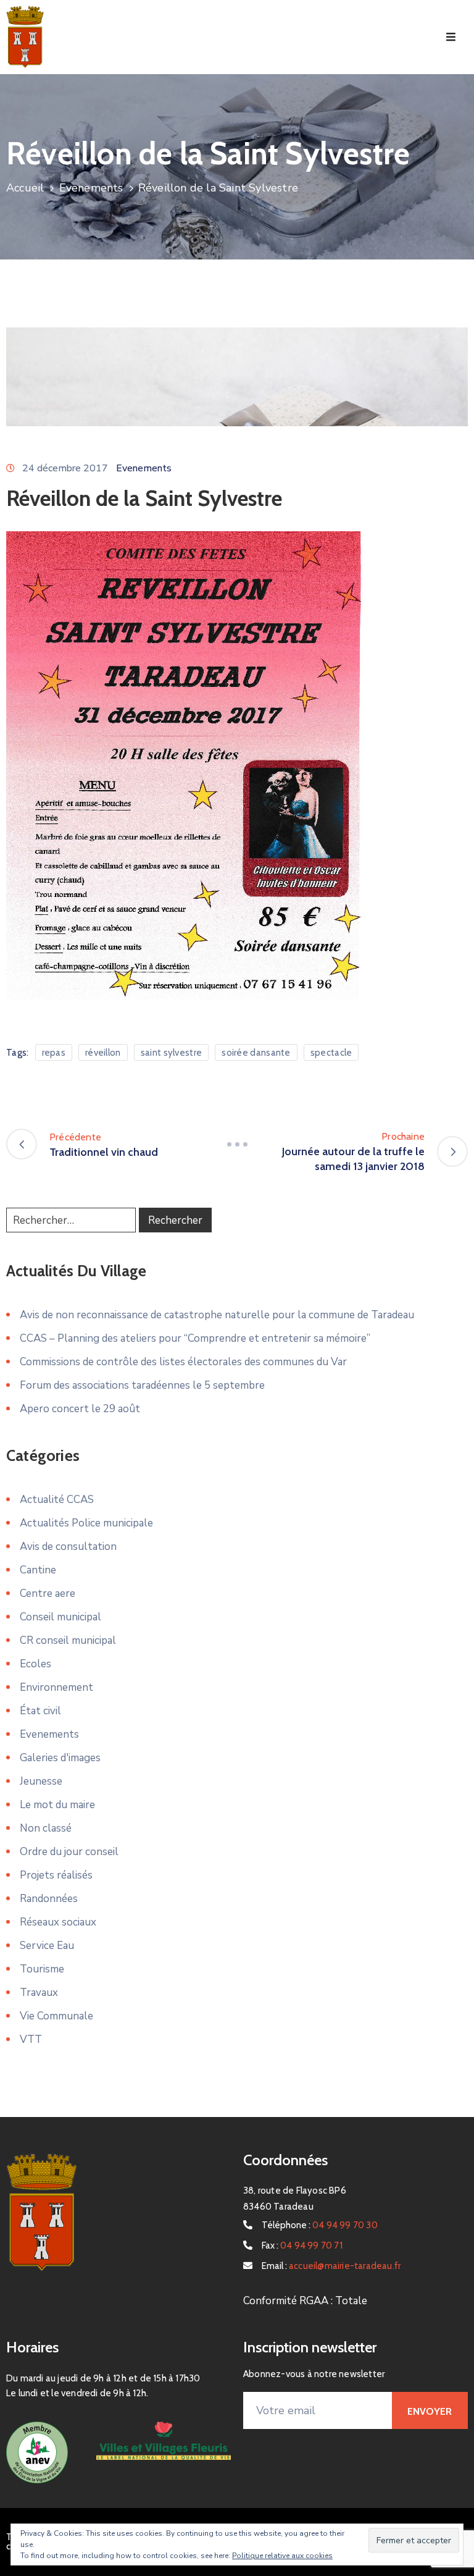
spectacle (331, 1053)
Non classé (46, 1828)
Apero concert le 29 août (80, 1409)
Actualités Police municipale (86, 1523)
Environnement (56, 1687)
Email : (331, 2266)
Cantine (38, 1570)
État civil (40, 1711)
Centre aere (48, 1593)
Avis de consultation (68, 1547)
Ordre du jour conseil (69, 1852)
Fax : (302, 2246)
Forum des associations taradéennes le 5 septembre (142, 1385)
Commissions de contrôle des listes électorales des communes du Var (183, 1362)
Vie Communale (56, 2016)
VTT (31, 2039)
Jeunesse (41, 1781)
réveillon (103, 1053)
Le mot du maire (57, 1805)
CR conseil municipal (68, 1640)
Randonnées (49, 1899)
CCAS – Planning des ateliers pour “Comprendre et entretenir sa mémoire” (195, 1338)
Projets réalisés (56, 1875)
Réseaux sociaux (58, 1922)
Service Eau (47, 1946)
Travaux (39, 1993)
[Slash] (237, 1144)
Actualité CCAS (57, 1500)
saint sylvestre (172, 1053)
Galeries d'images (60, 1758)
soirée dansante (256, 1053)
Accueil (25, 188)
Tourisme (42, 1969)
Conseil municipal (60, 1617)
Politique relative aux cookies (282, 2556)
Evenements (91, 188)
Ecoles (35, 1664)
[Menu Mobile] (451, 37)
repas (54, 1053)
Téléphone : (320, 2225)
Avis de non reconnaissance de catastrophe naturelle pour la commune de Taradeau (217, 1315)
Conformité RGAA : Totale (305, 2301)
